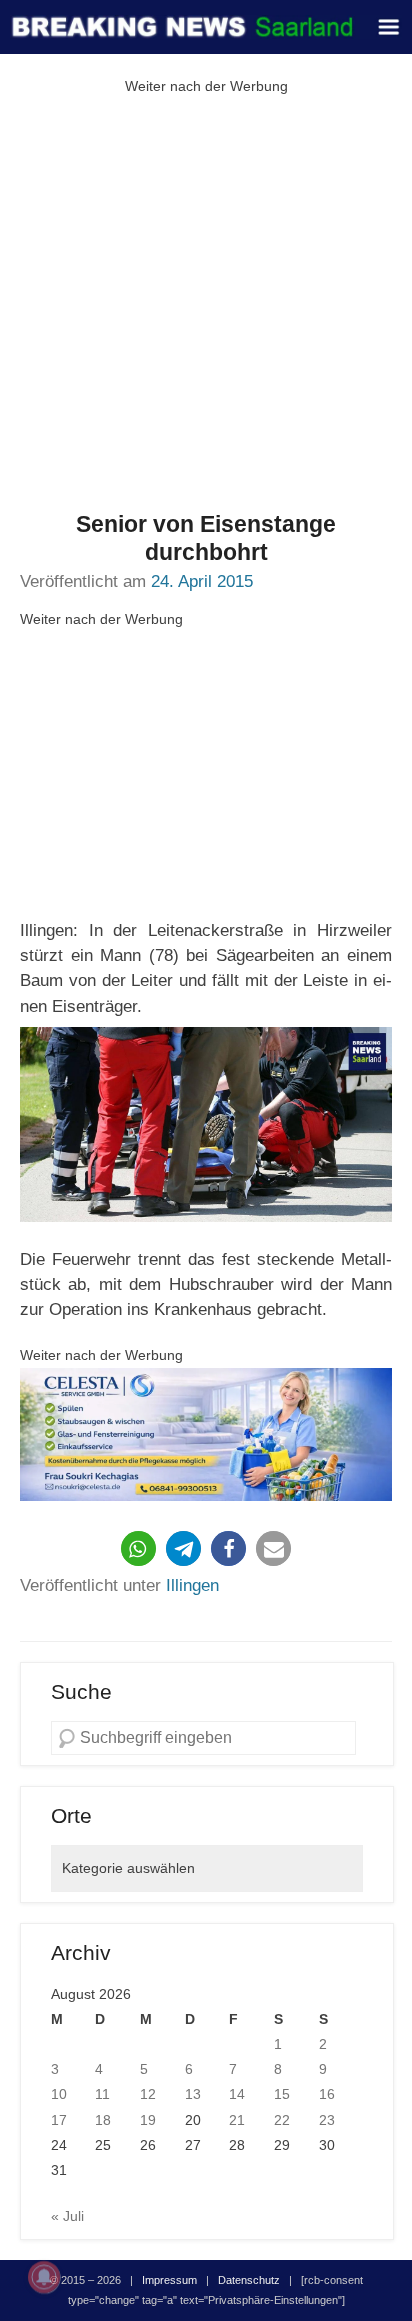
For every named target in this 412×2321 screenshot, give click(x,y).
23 (327, 2120)
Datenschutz (249, 2280)
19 (148, 2120)
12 (148, 2094)
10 (59, 2094)
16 (327, 2094)
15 (282, 2094)
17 (59, 2120)
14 (237, 2094)
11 (102, 2094)
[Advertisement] (206, 305)
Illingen (192, 1585)
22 (282, 2120)
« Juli (67, 2216)
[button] (138, 1548)
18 (103, 2120)
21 (237, 2120)
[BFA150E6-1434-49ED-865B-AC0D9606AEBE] (206, 1434)
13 (193, 2094)
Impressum (169, 2280)
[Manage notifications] (44, 2277)
